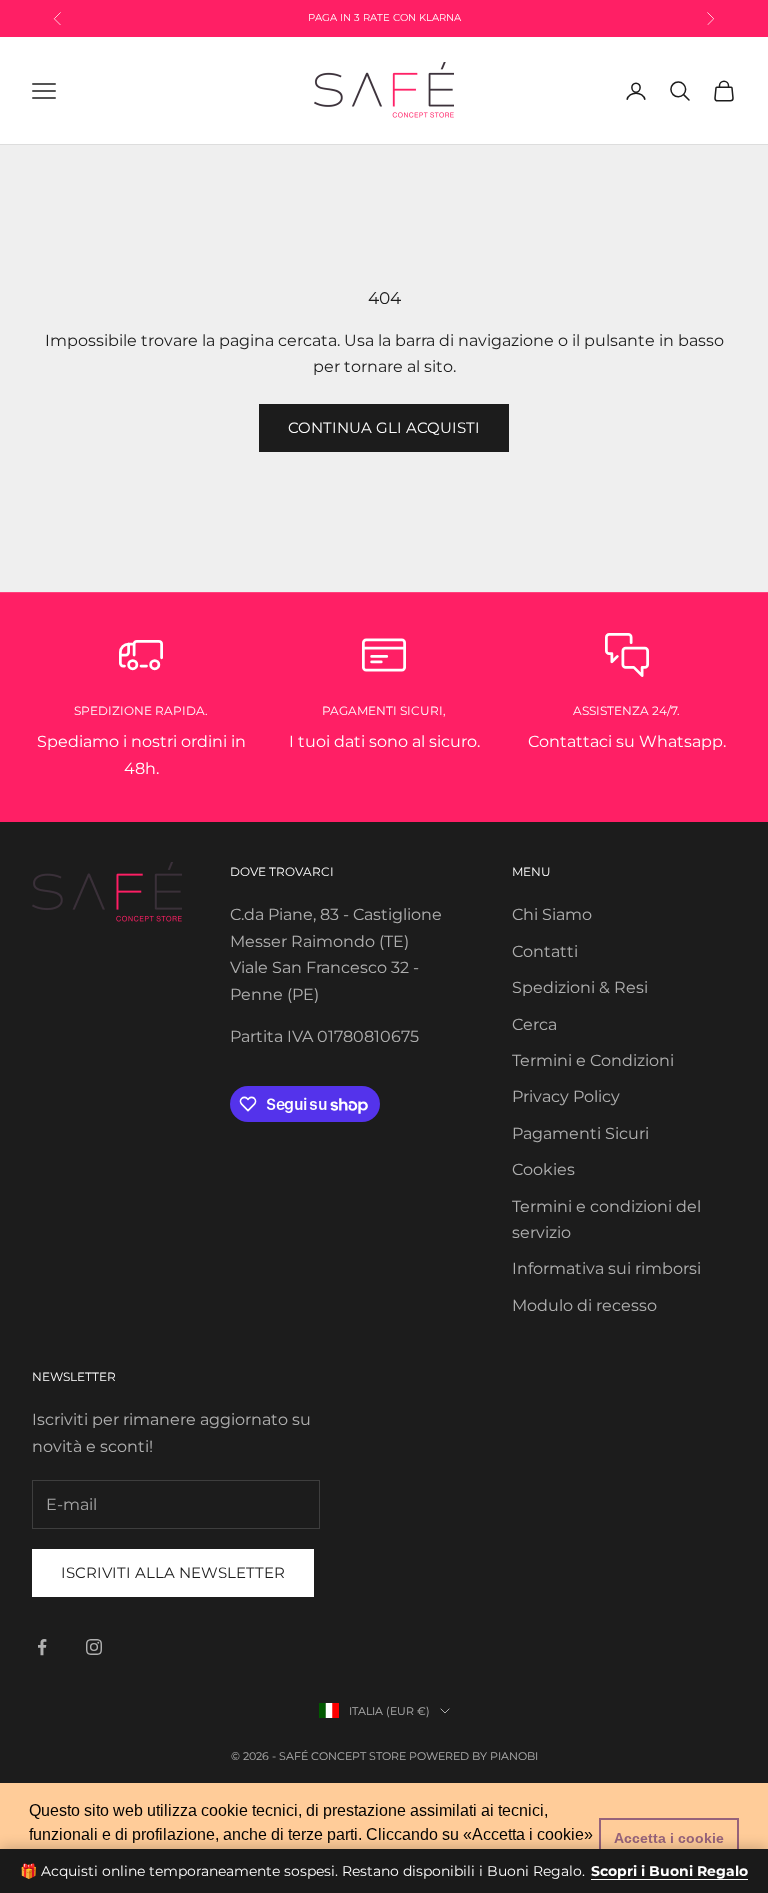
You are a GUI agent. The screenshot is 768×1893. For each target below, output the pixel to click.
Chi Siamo (552, 914)
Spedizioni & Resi (580, 987)
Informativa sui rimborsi (606, 1268)
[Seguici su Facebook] (42, 1647)
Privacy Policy (566, 1096)
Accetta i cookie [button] (669, 1838)
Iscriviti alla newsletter (173, 1572)
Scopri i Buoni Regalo (669, 1871)
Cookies (543, 1169)
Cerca (534, 1024)
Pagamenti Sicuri (580, 1133)
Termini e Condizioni (593, 1060)
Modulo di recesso (584, 1305)
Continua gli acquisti (384, 427)
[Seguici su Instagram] (94, 1647)
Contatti (545, 951)
